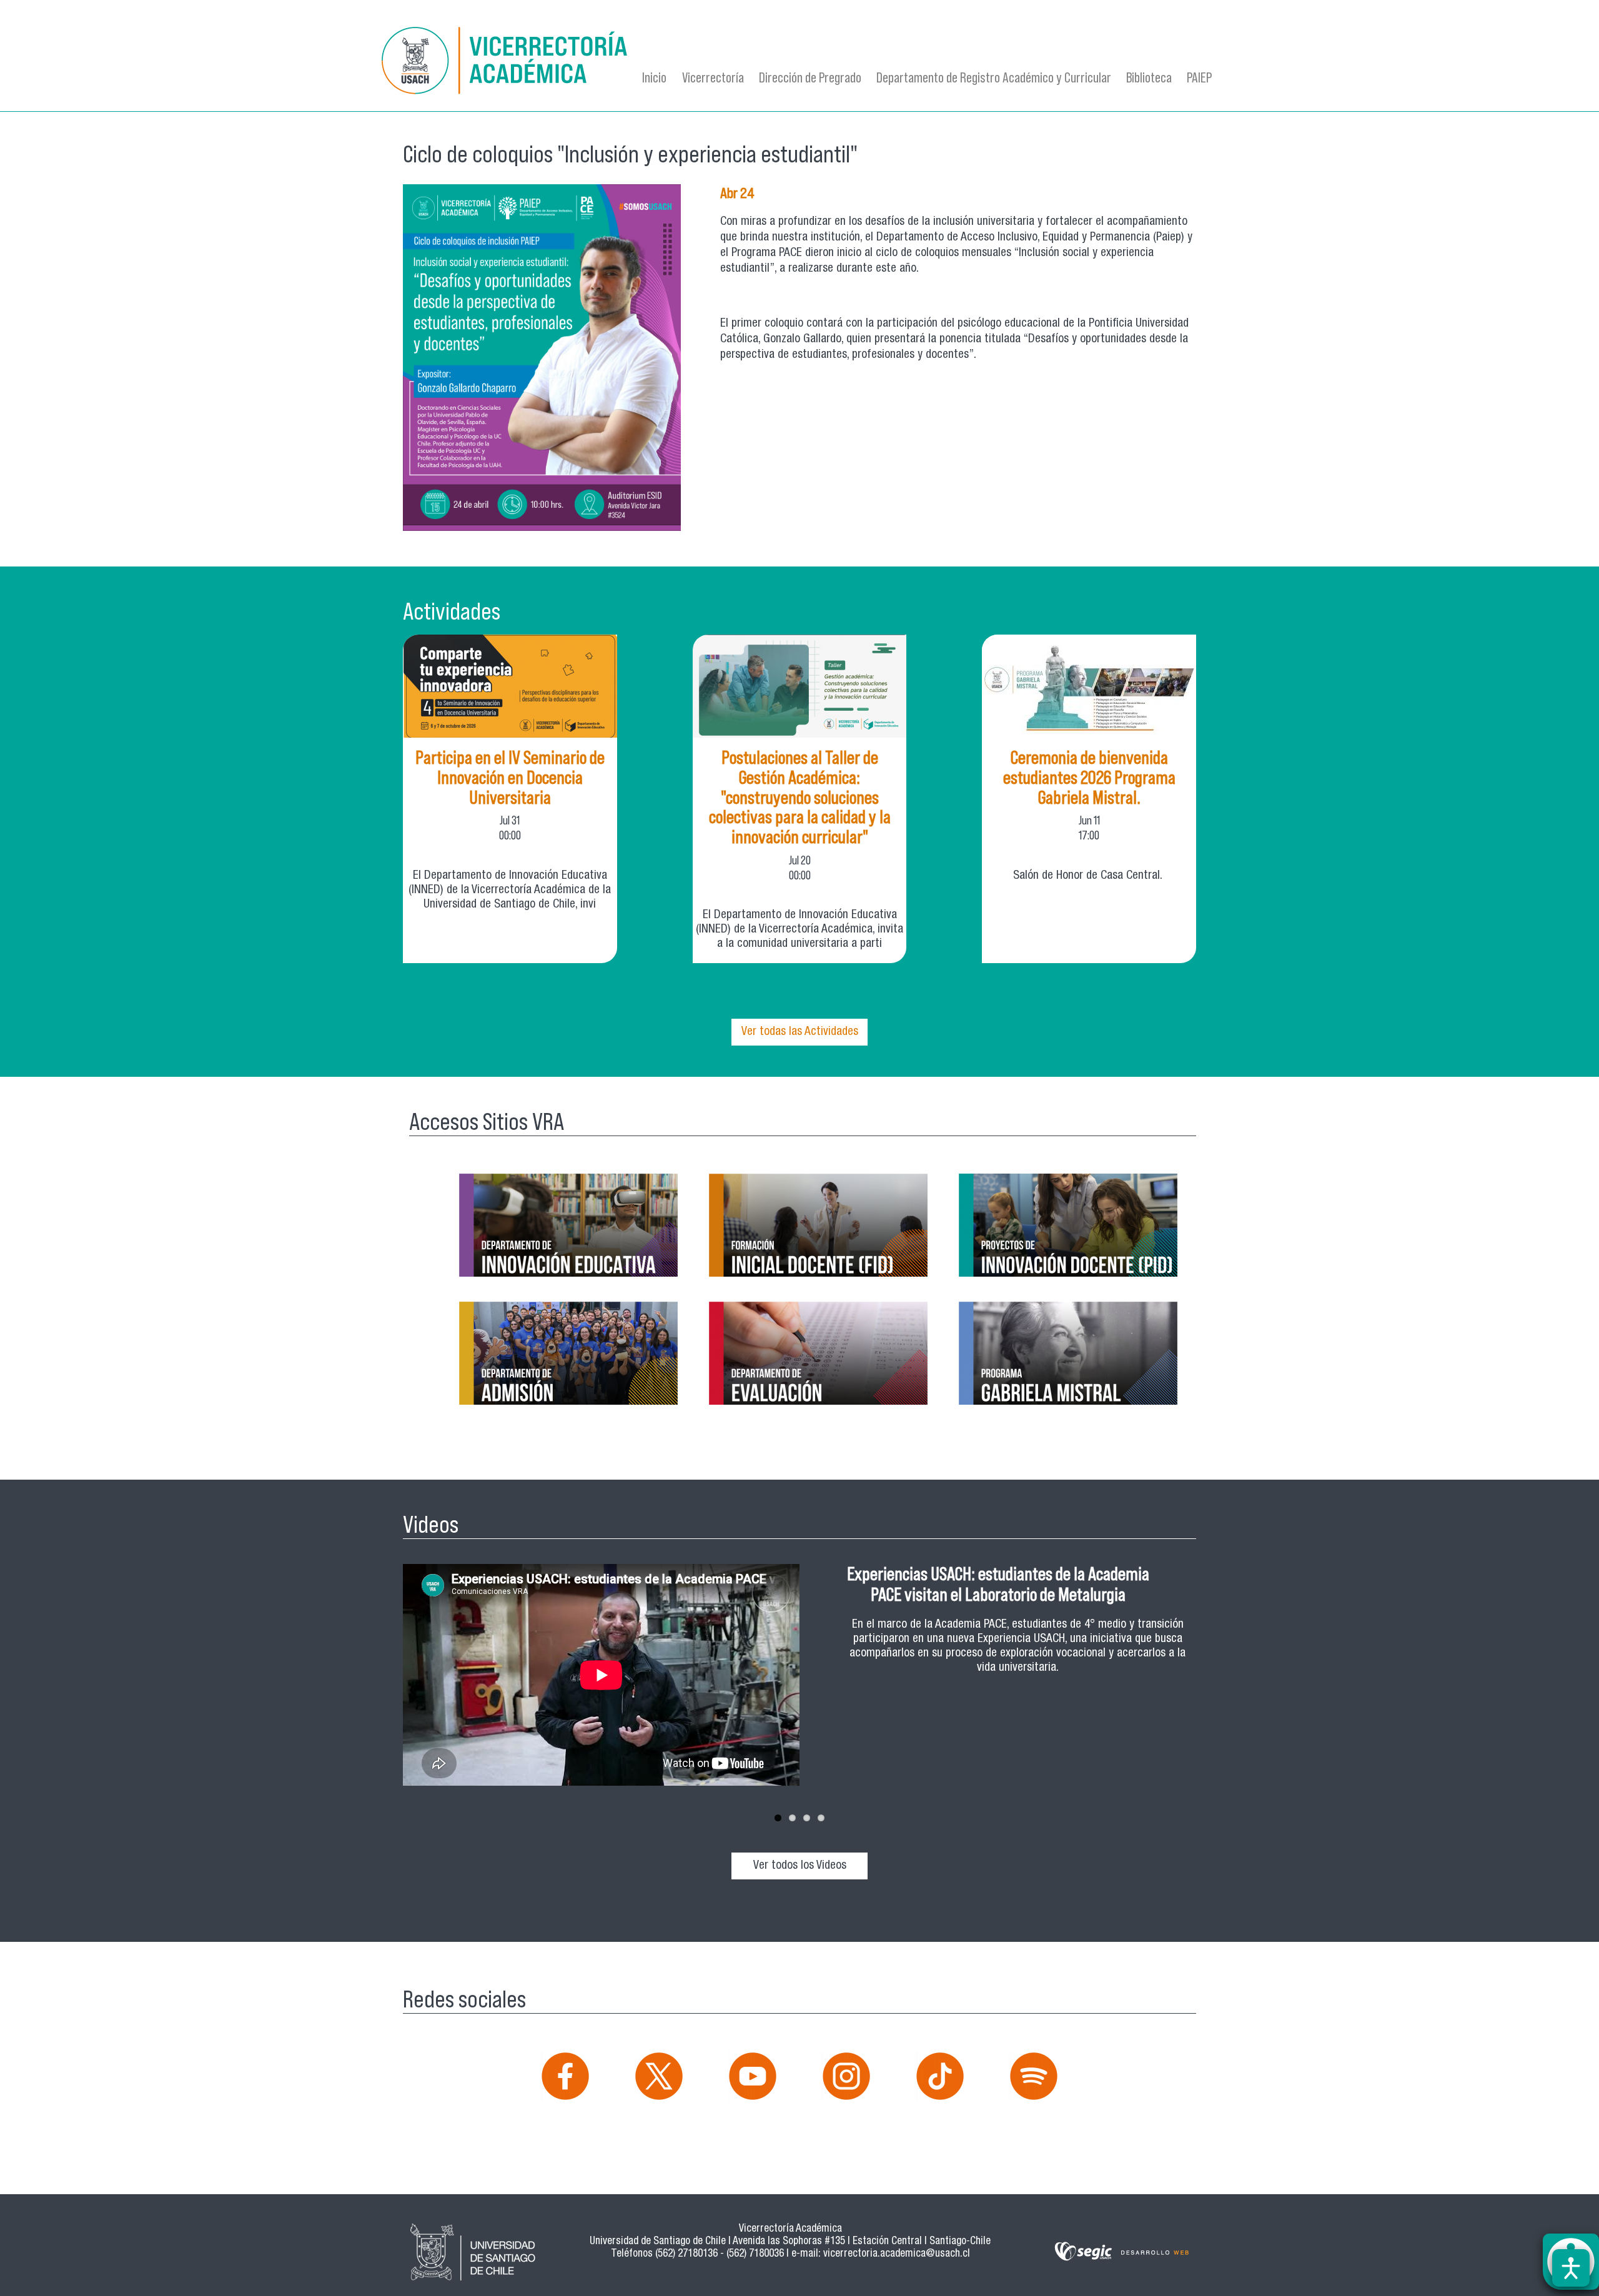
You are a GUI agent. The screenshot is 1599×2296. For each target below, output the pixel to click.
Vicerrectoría (713, 77)
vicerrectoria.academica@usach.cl (897, 2254)
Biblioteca (1149, 77)
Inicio (654, 77)
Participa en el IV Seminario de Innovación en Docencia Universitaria (510, 777)
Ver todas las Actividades (800, 1032)
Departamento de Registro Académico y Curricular (994, 77)
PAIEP (1199, 77)
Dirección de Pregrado (810, 77)
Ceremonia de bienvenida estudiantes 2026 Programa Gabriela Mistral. (1089, 777)
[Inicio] (506, 63)
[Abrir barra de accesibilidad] (1571, 2268)
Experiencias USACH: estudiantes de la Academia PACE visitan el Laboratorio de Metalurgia (998, 1584)
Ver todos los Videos (800, 1866)
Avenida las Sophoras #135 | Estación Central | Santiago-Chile (862, 2242)
